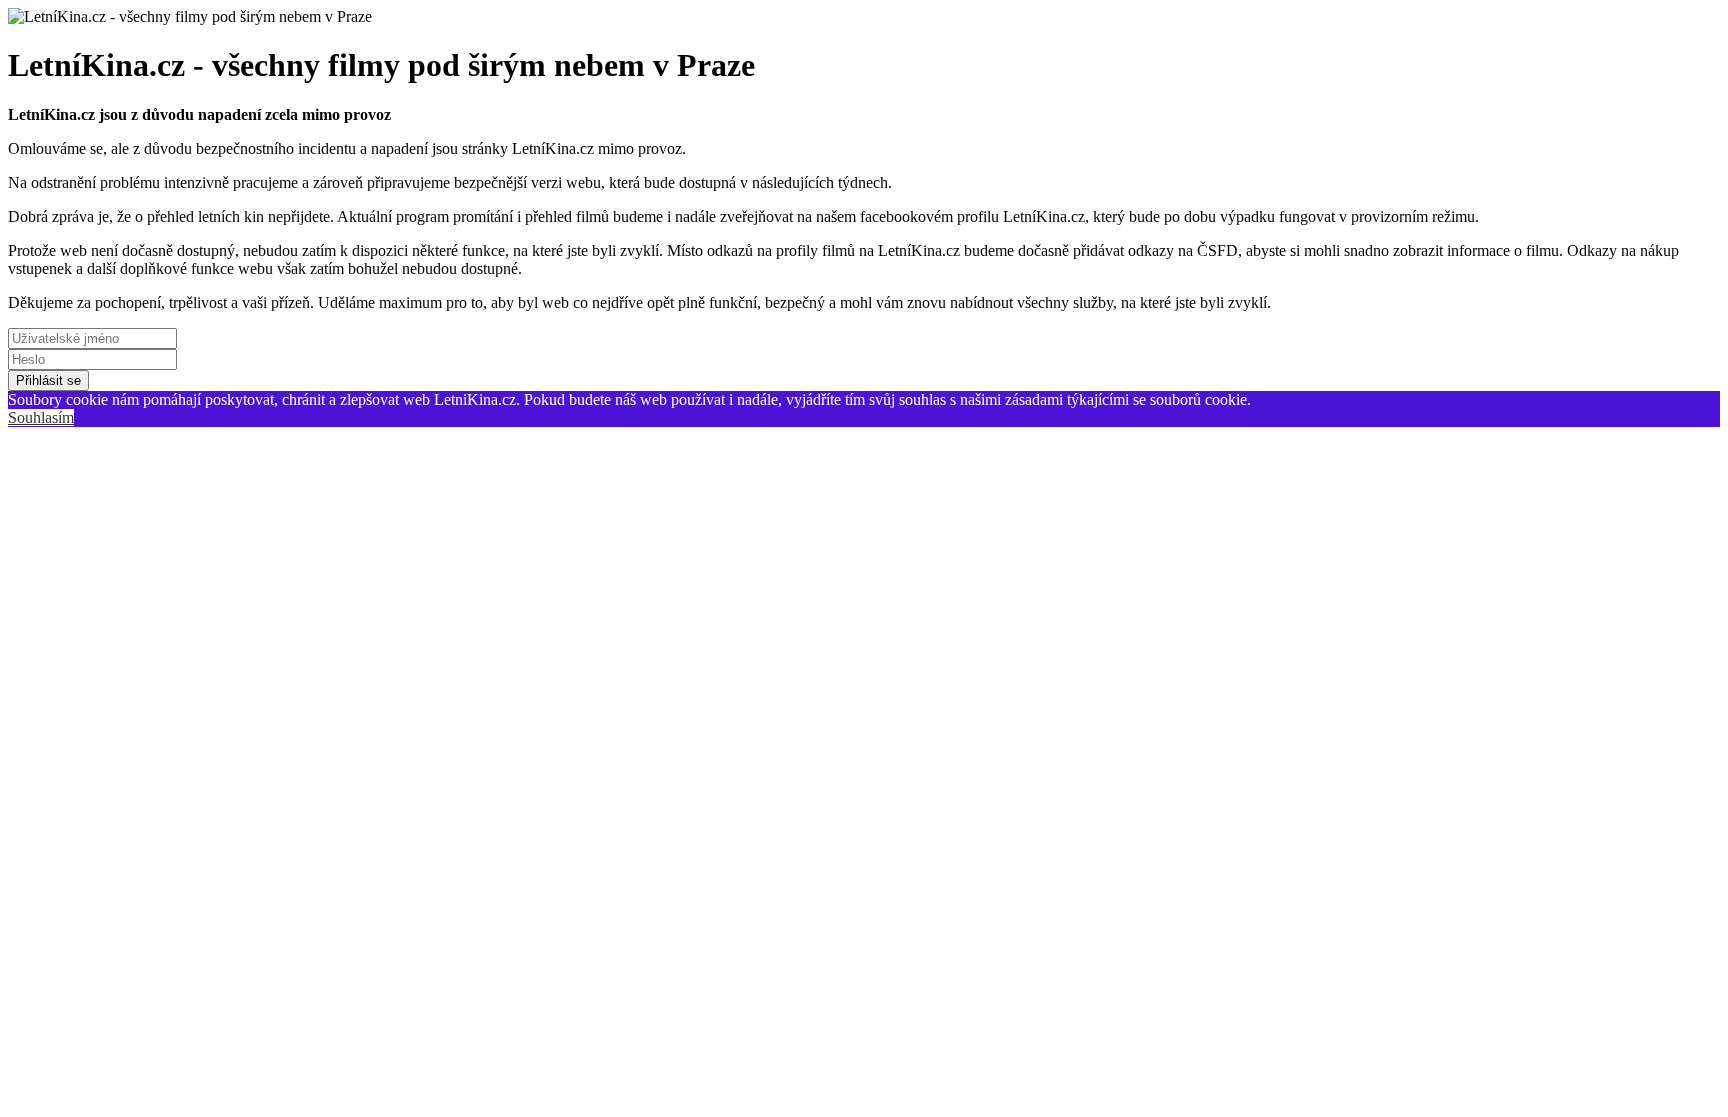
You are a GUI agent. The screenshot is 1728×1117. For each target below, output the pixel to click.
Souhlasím (41, 417)
